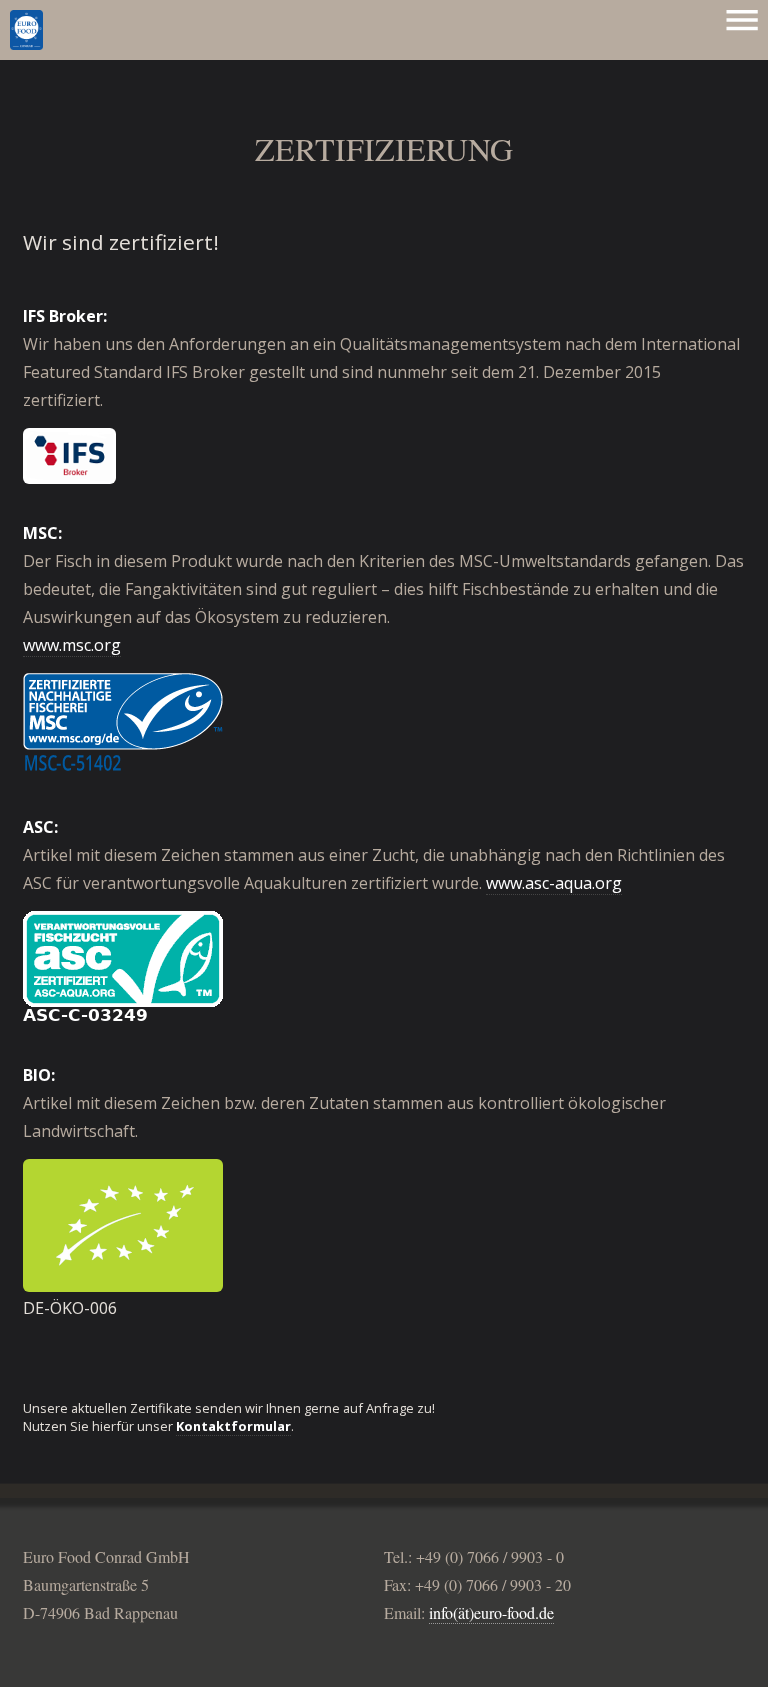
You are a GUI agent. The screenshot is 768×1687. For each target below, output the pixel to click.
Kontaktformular (233, 1426)
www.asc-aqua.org (554, 883)
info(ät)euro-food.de (491, 1612)
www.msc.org (72, 645)
